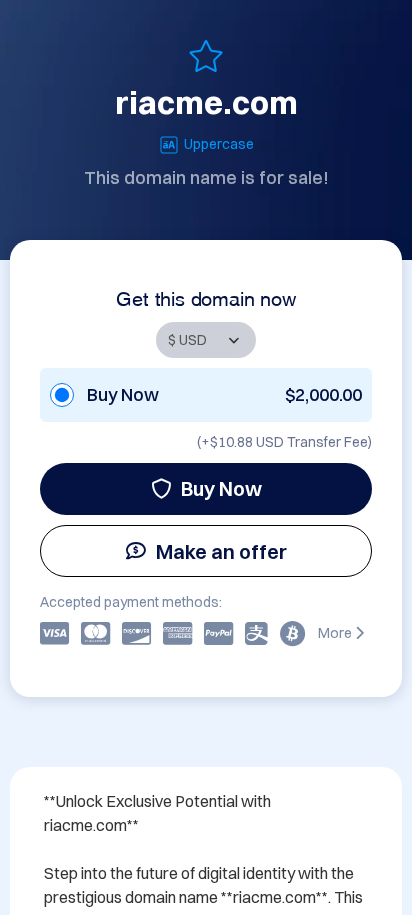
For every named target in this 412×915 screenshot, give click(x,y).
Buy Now (221, 488)
